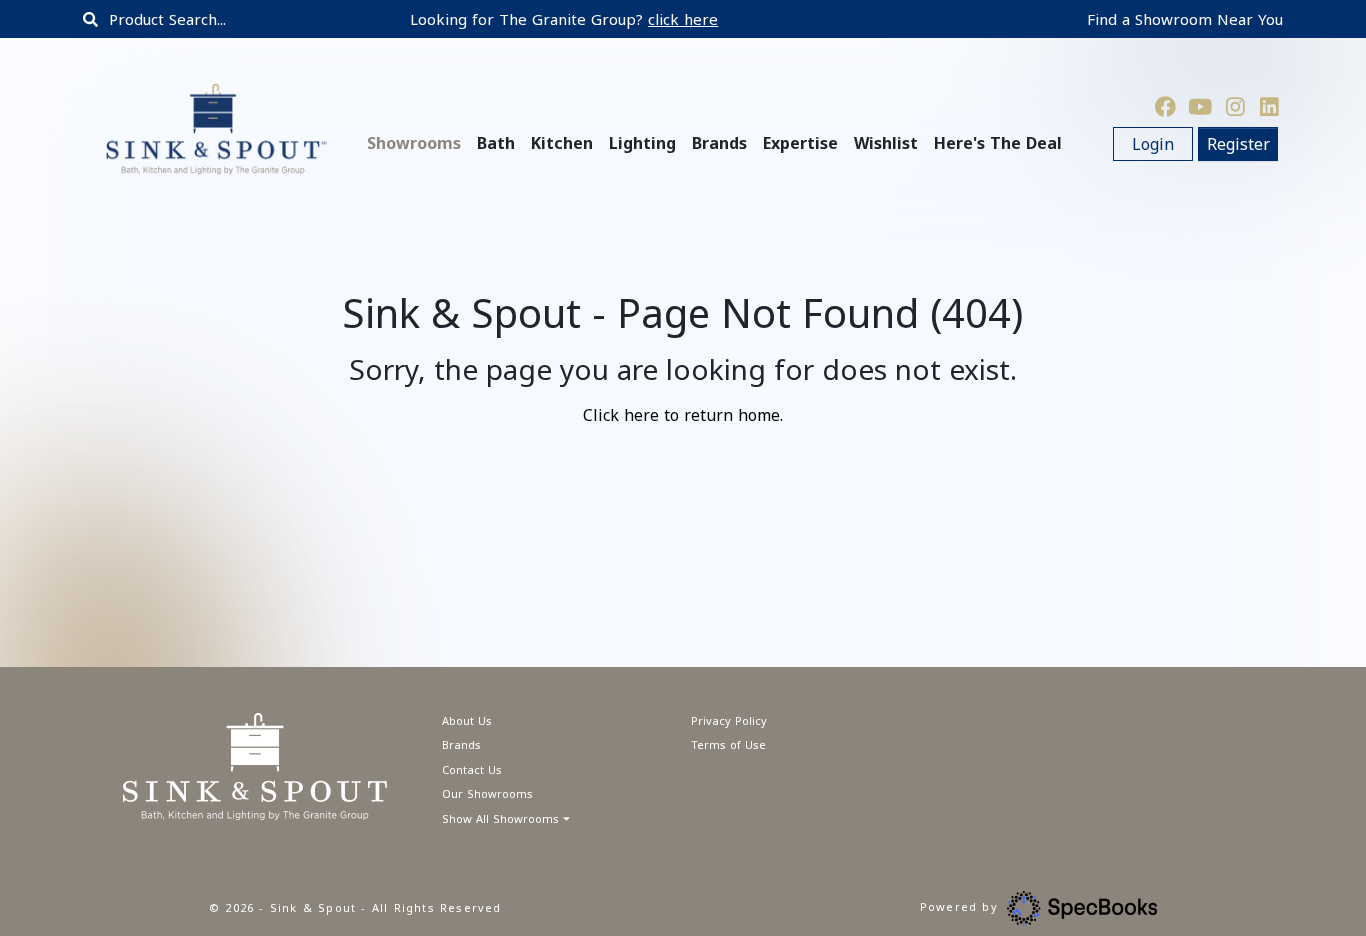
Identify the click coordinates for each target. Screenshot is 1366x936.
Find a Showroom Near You (1185, 19)
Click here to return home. (683, 415)
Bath (496, 143)
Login (1153, 144)
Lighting (642, 143)
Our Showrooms (487, 793)
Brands (461, 744)
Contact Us (472, 769)
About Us (467, 720)
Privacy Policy (729, 720)
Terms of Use (728, 744)
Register (1238, 144)
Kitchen (562, 143)
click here (683, 19)
